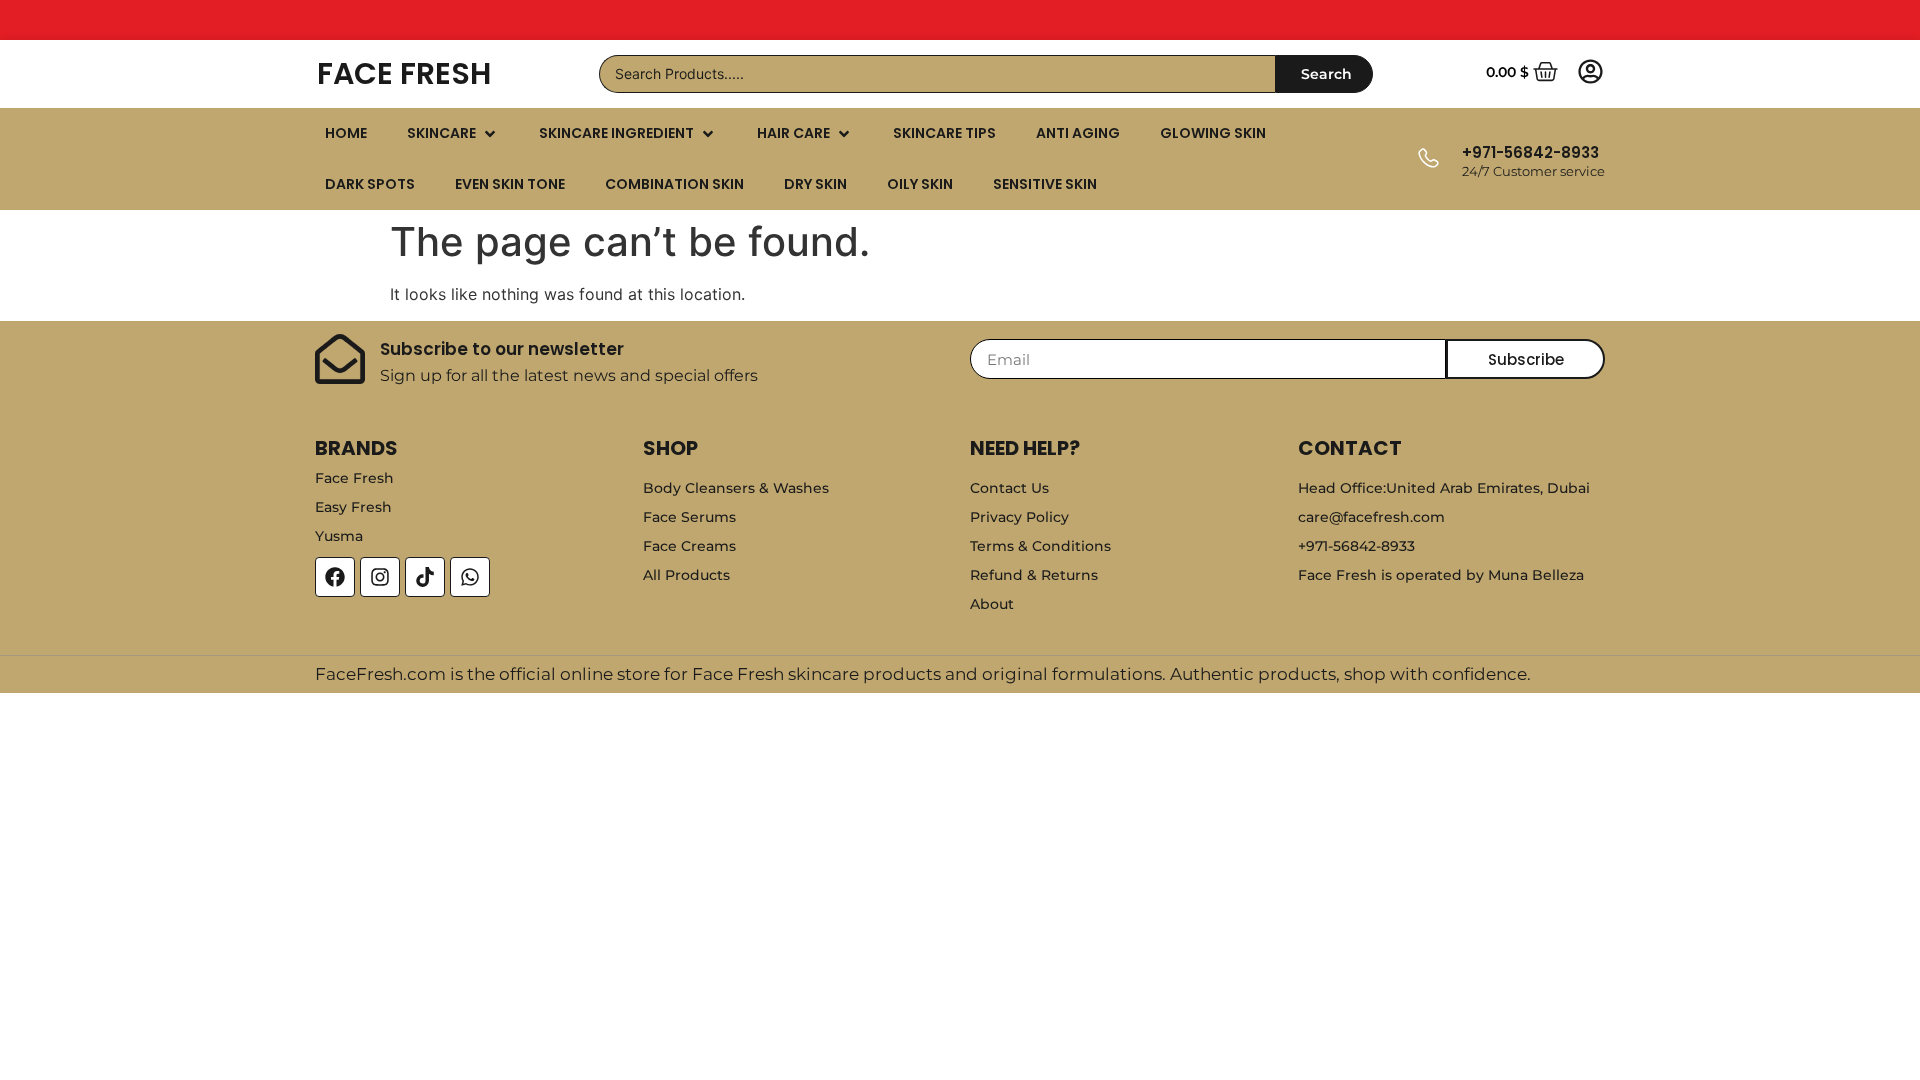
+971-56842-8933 (1530, 152)
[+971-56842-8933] (1427, 159)
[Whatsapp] (470, 577)
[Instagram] (380, 577)
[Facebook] (335, 577)
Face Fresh (404, 73)
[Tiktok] (425, 577)
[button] (453, 133)
